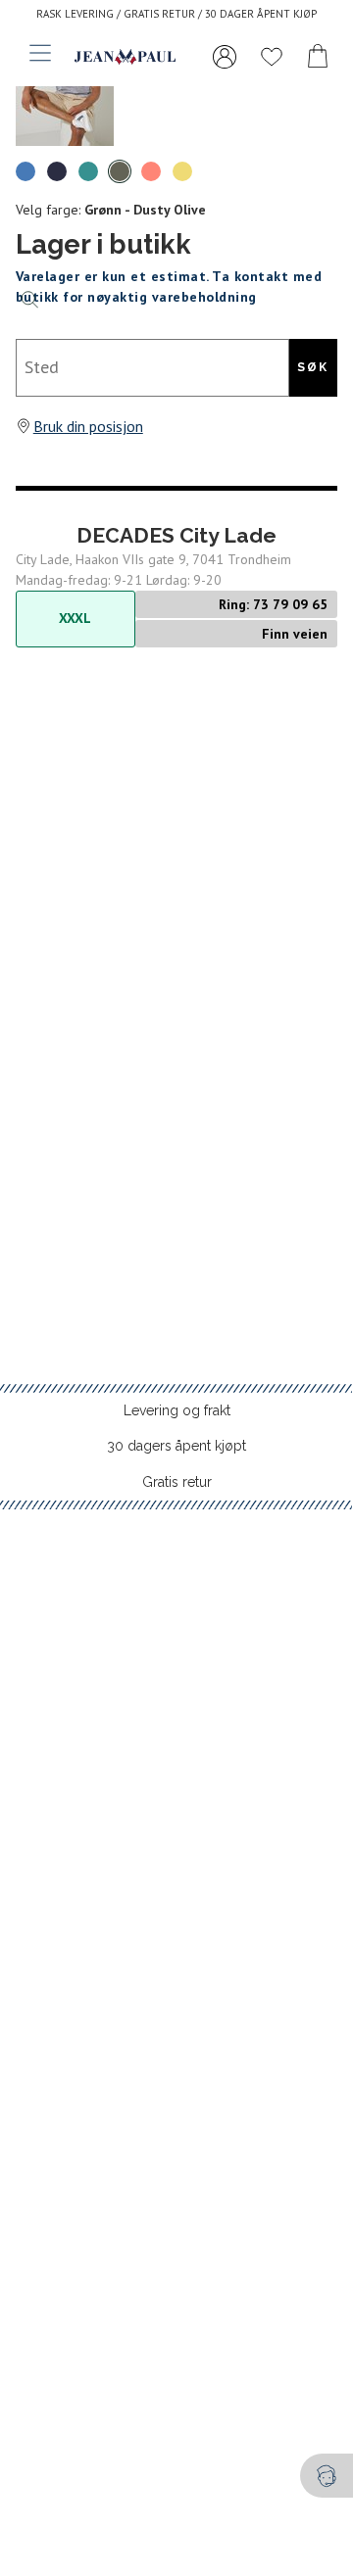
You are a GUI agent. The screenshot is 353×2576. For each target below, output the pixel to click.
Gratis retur (177, 1482)
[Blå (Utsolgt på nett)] (25, 171)
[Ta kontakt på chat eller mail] (327, 2476)
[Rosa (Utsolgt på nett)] (151, 171)
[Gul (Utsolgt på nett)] (182, 171)
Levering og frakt (177, 1410)
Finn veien (295, 634)
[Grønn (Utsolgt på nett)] (88, 171)
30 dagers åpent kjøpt (176, 1446)
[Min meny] (225, 57)
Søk (313, 367)
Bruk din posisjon (88, 426)
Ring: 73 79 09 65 (273, 604)
